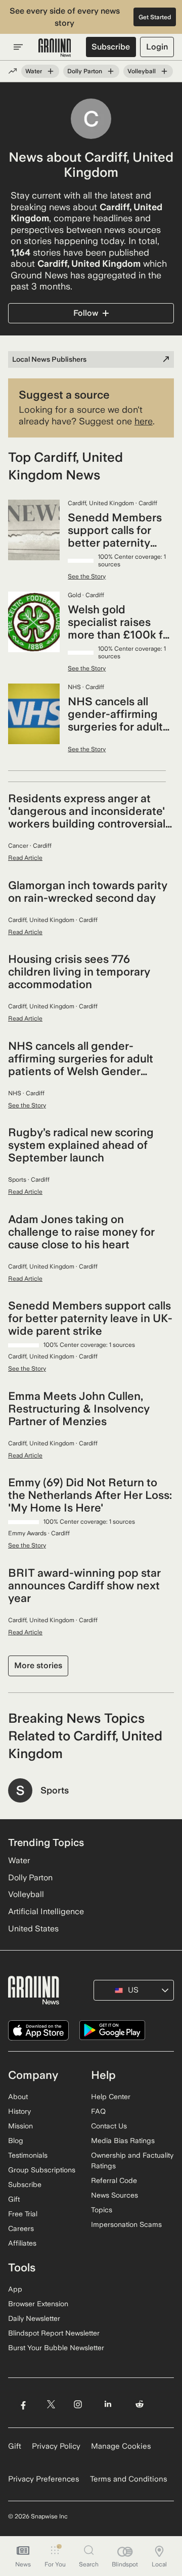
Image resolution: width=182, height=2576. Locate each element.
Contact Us (109, 2126)
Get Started (155, 17)
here (144, 421)
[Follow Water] (51, 71)
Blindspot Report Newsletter (54, 2333)
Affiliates (22, 2243)
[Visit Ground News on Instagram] (78, 2404)
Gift (14, 2199)
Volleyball (142, 71)
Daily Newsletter (34, 2318)
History (19, 2111)
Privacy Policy (56, 2446)
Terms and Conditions (129, 2479)
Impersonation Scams (126, 2224)
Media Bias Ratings (123, 2141)
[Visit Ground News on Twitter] (51, 2404)
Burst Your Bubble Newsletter (56, 2348)
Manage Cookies (121, 2446)
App (15, 2289)
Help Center (111, 2097)
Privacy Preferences (44, 2479)
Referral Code (114, 2180)
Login (157, 47)
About (18, 2097)
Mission (20, 2126)
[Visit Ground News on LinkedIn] (108, 2404)
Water (34, 71)
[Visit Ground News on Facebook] (23, 2404)
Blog (16, 2141)
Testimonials (28, 2155)
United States (33, 1929)
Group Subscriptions (42, 2170)
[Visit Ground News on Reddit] (140, 2404)
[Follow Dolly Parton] (111, 71)
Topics (102, 2210)
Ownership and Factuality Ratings (132, 2160)
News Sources (115, 2195)
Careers (21, 2228)
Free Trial (23, 2214)
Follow (86, 313)
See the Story (87, 576)
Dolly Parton (85, 71)
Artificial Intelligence (46, 1911)
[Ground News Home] (55, 48)
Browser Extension (38, 2304)
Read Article (25, 858)
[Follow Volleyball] (164, 71)
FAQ (98, 2111)
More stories (38, 1665)
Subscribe (111, 47)
